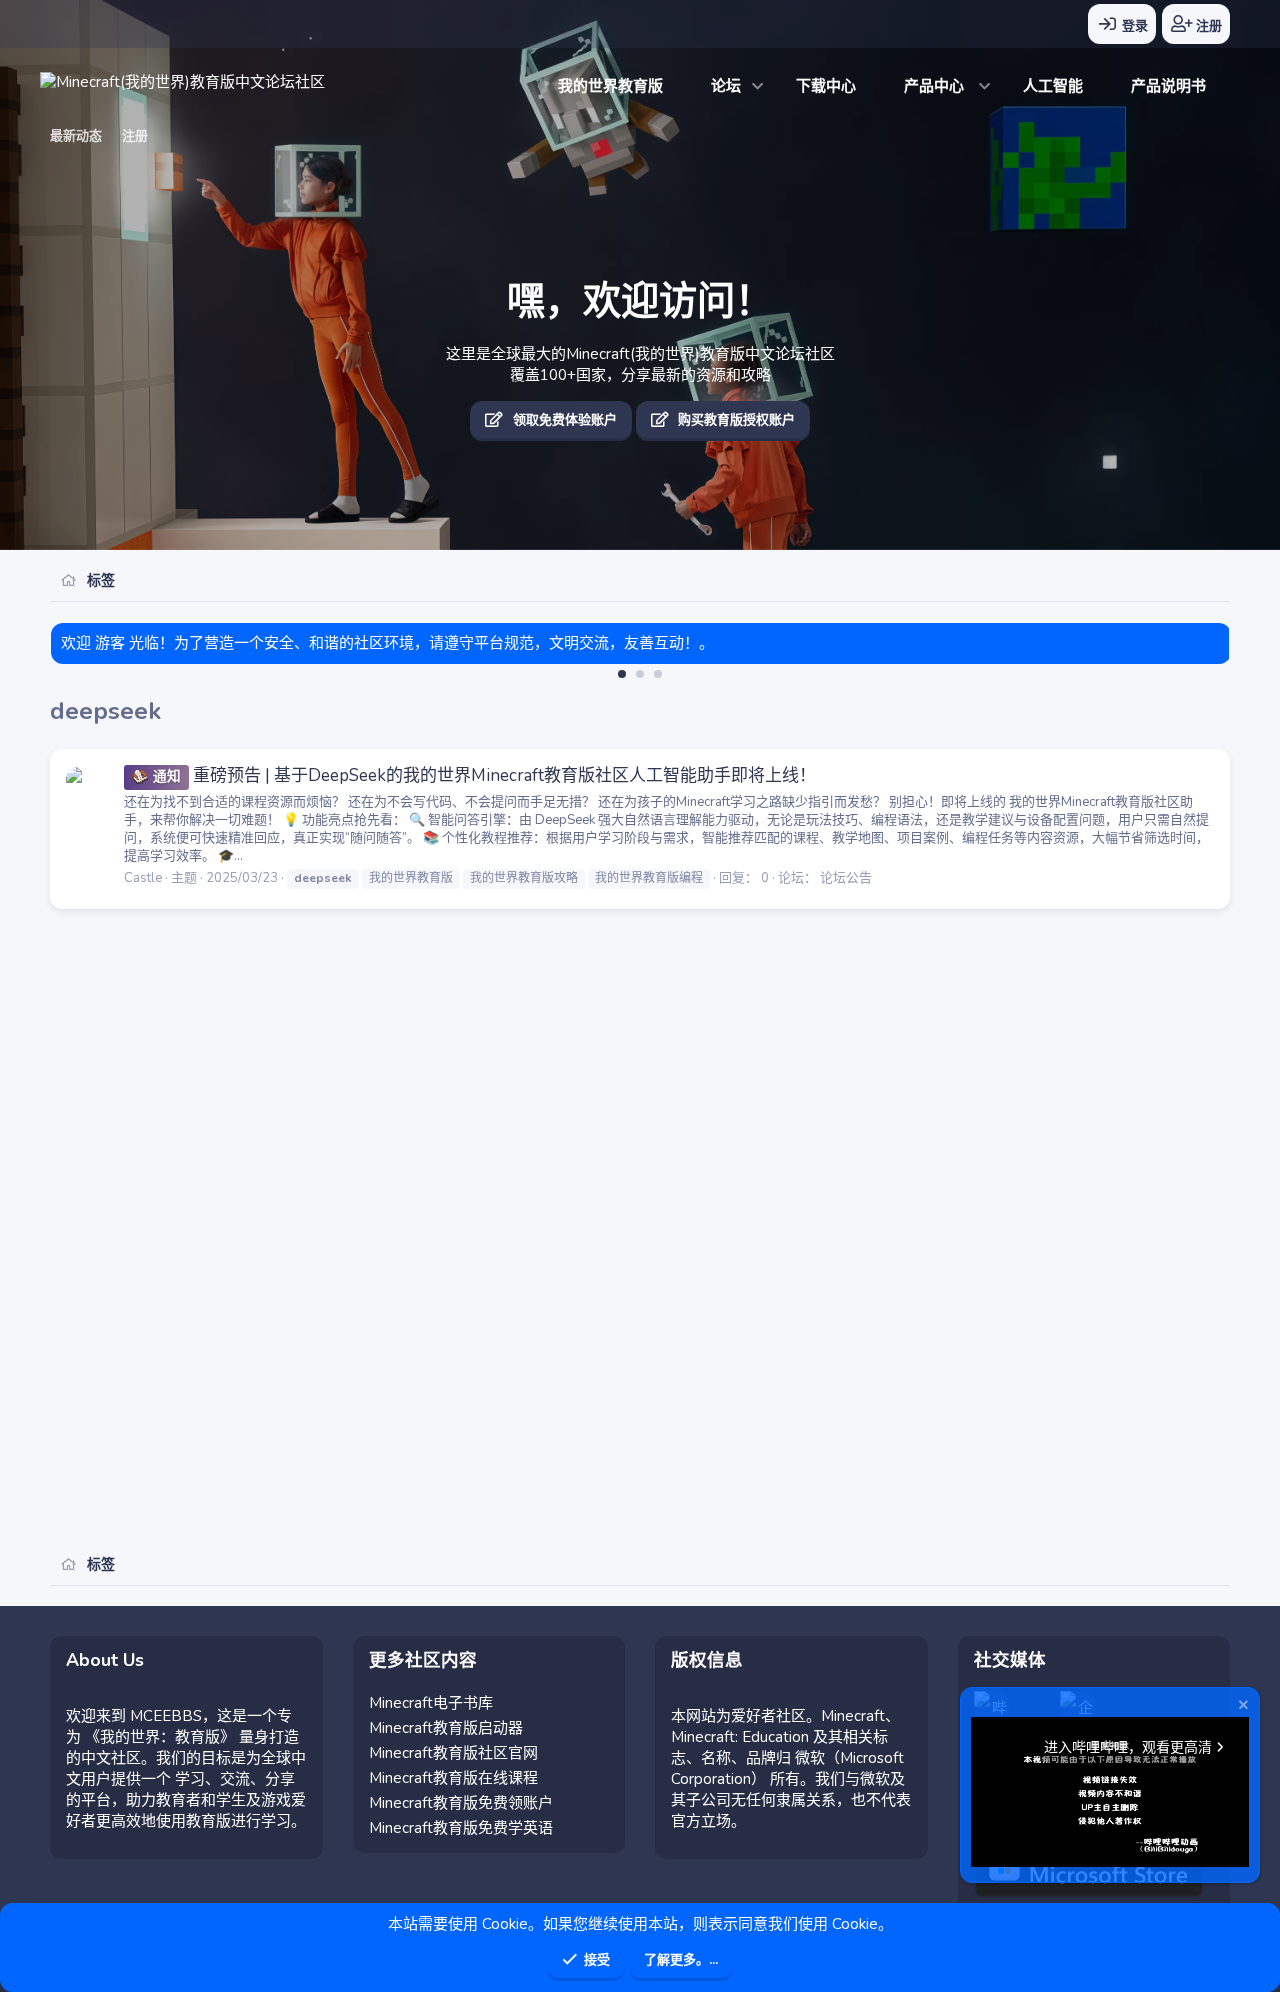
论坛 (726, 86)
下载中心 (826, 86)
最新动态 (76, 136)
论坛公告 (846, 878)
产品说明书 (1168, 86)
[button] (758, 86)
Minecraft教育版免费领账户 (461, 1803)
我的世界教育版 (610, 86)
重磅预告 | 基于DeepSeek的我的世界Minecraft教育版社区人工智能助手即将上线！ (484, 775)
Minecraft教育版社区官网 (453, 1753)
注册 (135, 136)
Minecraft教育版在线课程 (453, 1778)
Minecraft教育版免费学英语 (461, 1828)
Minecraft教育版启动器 (446, 1728)
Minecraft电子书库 (431, 1703)
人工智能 (1053, 86)
